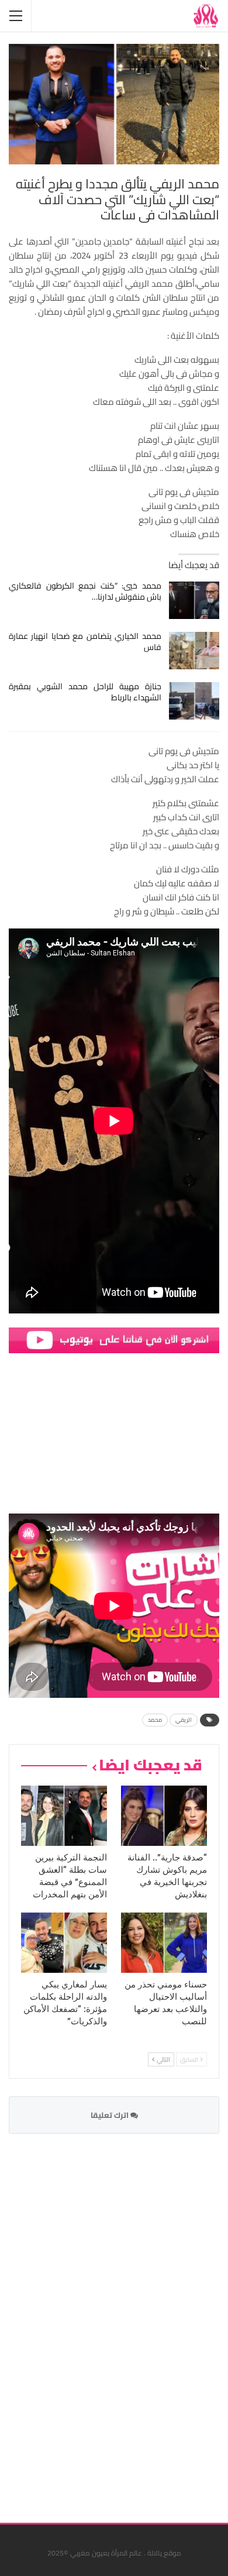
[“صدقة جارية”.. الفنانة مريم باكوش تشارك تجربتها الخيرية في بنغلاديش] (164, 1816)
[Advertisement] (132, 2321)
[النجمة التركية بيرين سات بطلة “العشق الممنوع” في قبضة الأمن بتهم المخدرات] (64, 1816)
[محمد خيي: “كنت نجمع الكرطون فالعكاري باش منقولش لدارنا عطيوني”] (194, 600)
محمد (155, 1720)
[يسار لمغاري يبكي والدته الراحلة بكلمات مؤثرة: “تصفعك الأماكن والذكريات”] (64, 1943)
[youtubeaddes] (114, 1339)
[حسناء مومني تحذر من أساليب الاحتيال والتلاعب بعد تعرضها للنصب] (164, 1943)
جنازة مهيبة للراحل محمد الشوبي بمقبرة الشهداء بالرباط (85, 692)
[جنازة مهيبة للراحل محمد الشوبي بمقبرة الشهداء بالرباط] (194, 701)
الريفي (184, 1720)
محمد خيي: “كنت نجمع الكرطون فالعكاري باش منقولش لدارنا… (85, 591)
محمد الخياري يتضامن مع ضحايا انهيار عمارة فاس (85, 642)
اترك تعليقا (110, 2115)
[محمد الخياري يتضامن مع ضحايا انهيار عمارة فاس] (194, 651)
